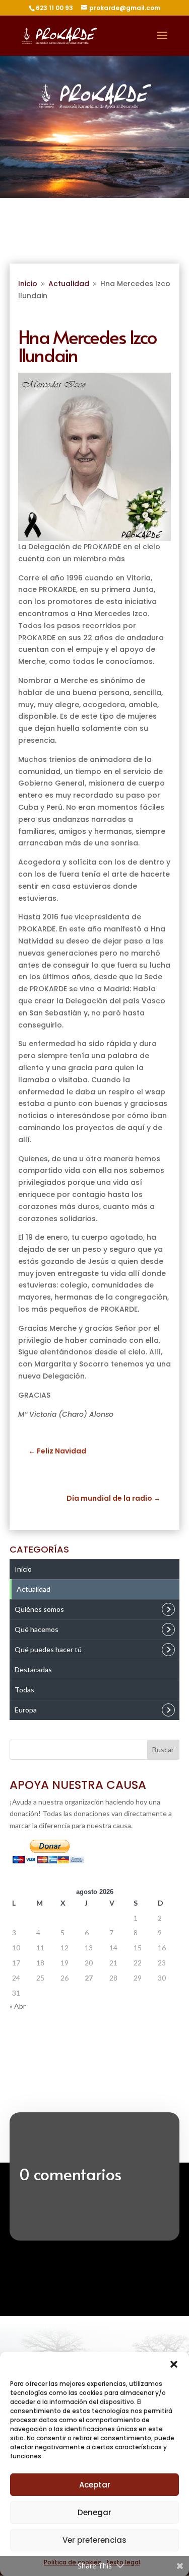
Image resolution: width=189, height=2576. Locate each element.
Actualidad (34, 1589)
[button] (174, 2364)
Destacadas (33, 1669)
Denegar (94, 2512)
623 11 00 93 (54, 8)
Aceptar (95, 2485)
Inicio (23, 1569)
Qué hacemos (37, 1629)
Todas (24, 1690)
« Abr (18, 2006)
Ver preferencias (94, 2540)
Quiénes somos (39, 1609)
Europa (26, 1710)
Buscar (163, 1749)
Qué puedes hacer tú (48, 1649)
